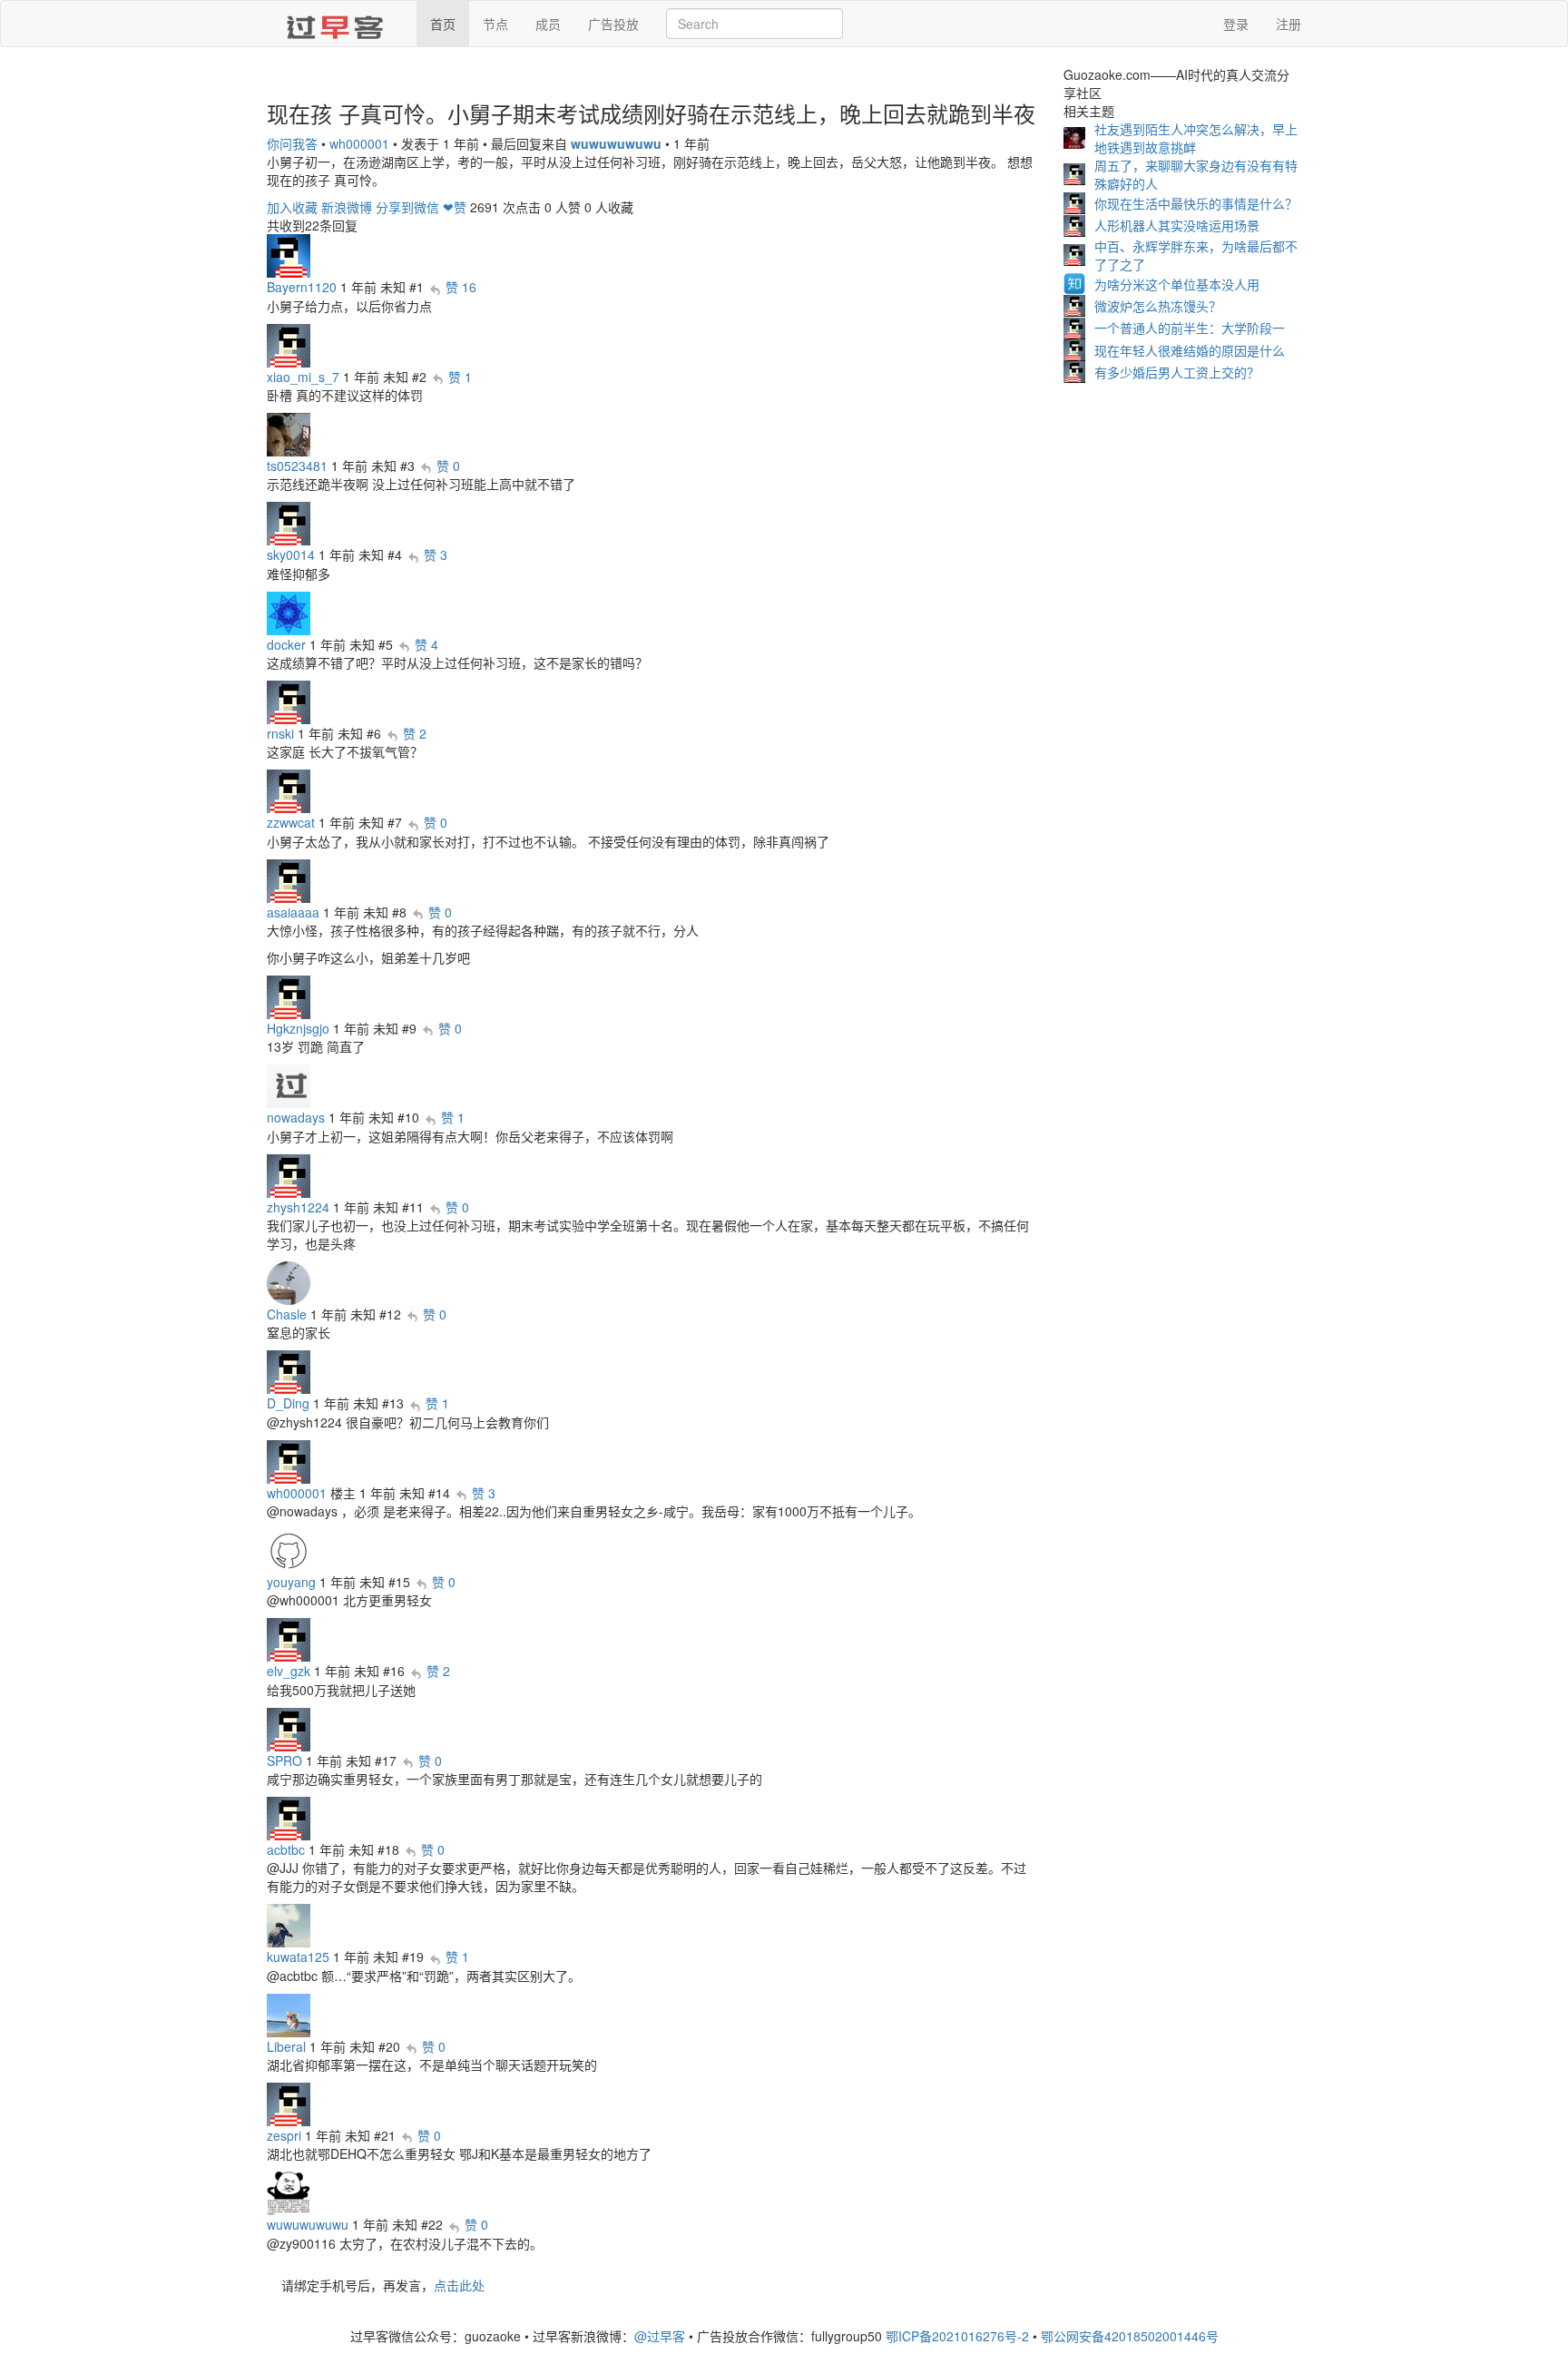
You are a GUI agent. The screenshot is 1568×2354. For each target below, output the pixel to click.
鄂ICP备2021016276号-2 (957, 2336)
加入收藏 (292, 207)
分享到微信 (407, 207)
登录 (1236, 24)
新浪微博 (347, 207)
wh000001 (359, 143)
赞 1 (460, 377)
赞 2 (415, 733)
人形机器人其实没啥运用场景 (1177, 225)
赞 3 (436, 554)
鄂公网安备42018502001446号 (1130, 2336)
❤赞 (455, 207)
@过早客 (660, 2336)
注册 (1289, 24)
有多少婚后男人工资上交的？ (1177, 372)
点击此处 (459, 2285)
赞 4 (426, 644)
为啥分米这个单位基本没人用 (1177, 284)
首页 (443, 24)
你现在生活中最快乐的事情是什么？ (1196, 203)
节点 (495, 24)
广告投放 (613, 24)
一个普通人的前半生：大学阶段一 (1190, 328)
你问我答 (292, 143)
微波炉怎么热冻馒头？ (1158, 306)
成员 (548, 24)
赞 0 (448, 466)
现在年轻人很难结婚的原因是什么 (1190, 350)
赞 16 (461, 287)
